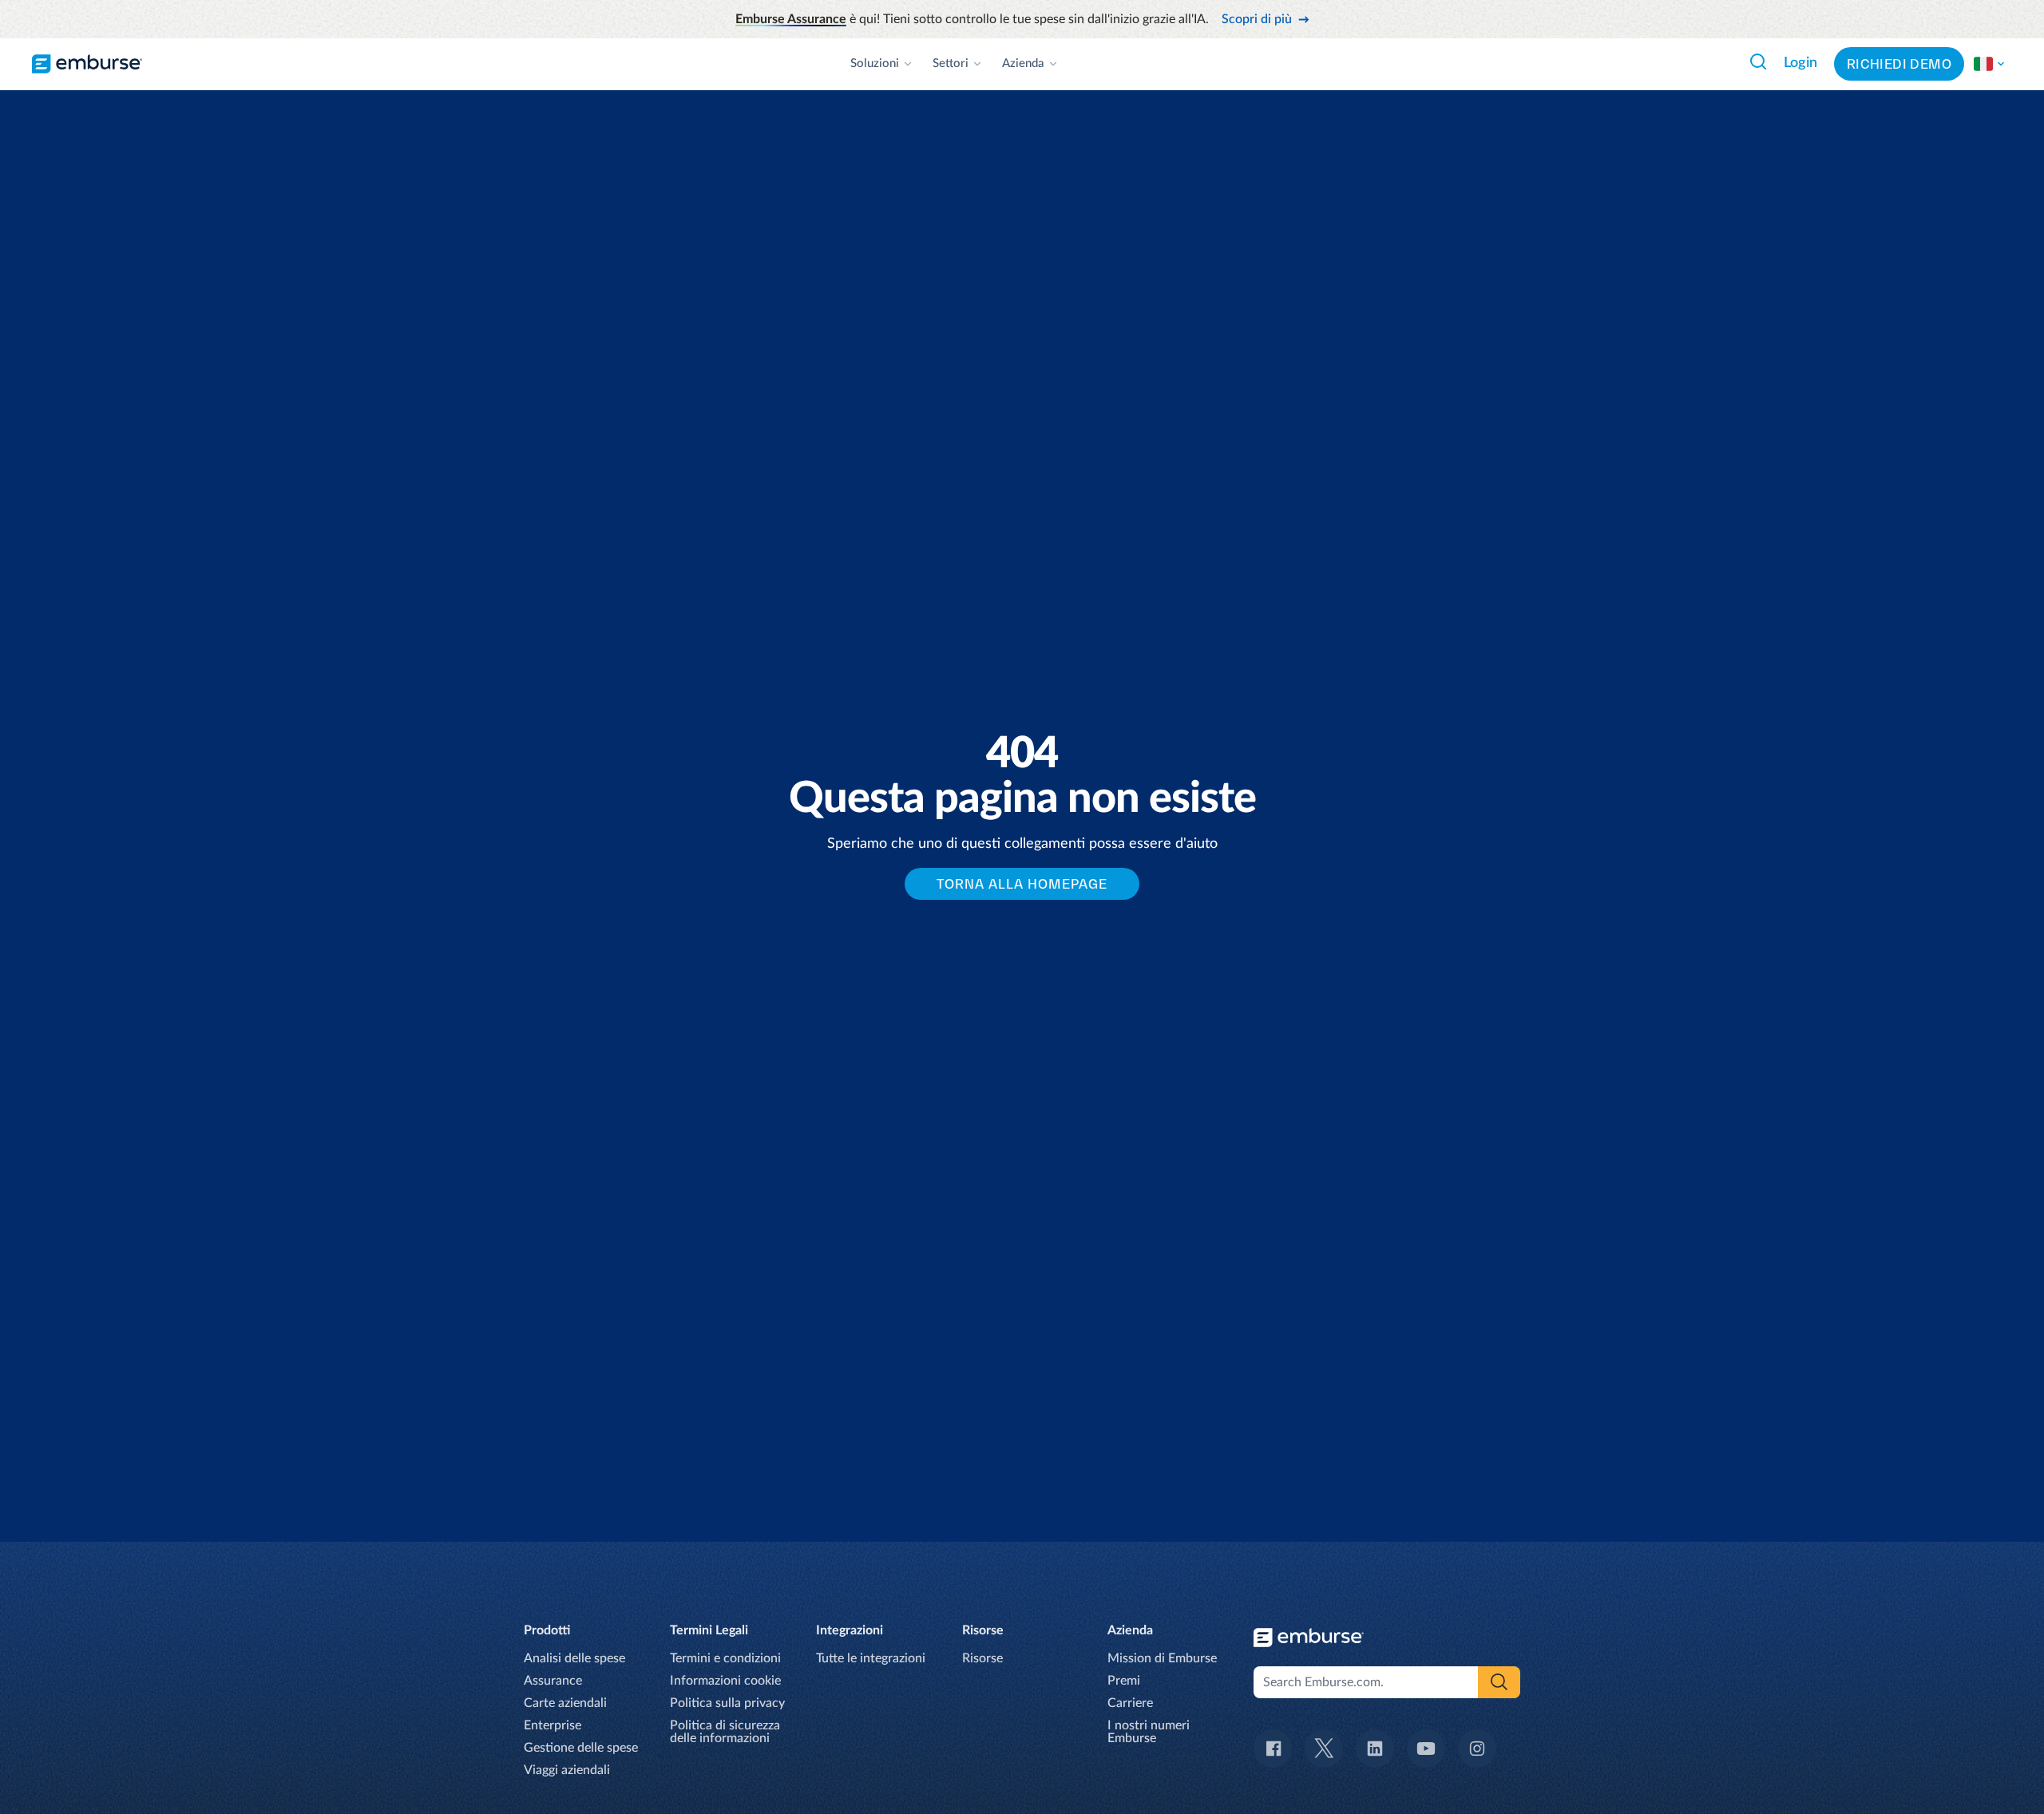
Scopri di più (1257, 19)
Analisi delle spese (574, 1658)
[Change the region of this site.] (1990, 64)
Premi (1124, 1681)
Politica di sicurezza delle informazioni (725, 1732)
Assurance (553, 1681)
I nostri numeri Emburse (1149, 1732)
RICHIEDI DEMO (1899, 64)
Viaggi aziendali (567, 1770)
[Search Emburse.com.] (1758, 61)
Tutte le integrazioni (871, 1658)
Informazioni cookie (725, 1681)
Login (1801, 63)
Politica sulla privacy (727, 1703)
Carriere (1130, 1703)
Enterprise (553, 1725)
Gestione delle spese (581, 1748)
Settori (951, 63)
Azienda (1023, 63)
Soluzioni (875, 63)
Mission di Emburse (1162, 1658)
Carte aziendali (565, 1703)
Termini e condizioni (725, 1658)
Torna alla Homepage (1022, 884)
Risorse (982, 1658)
